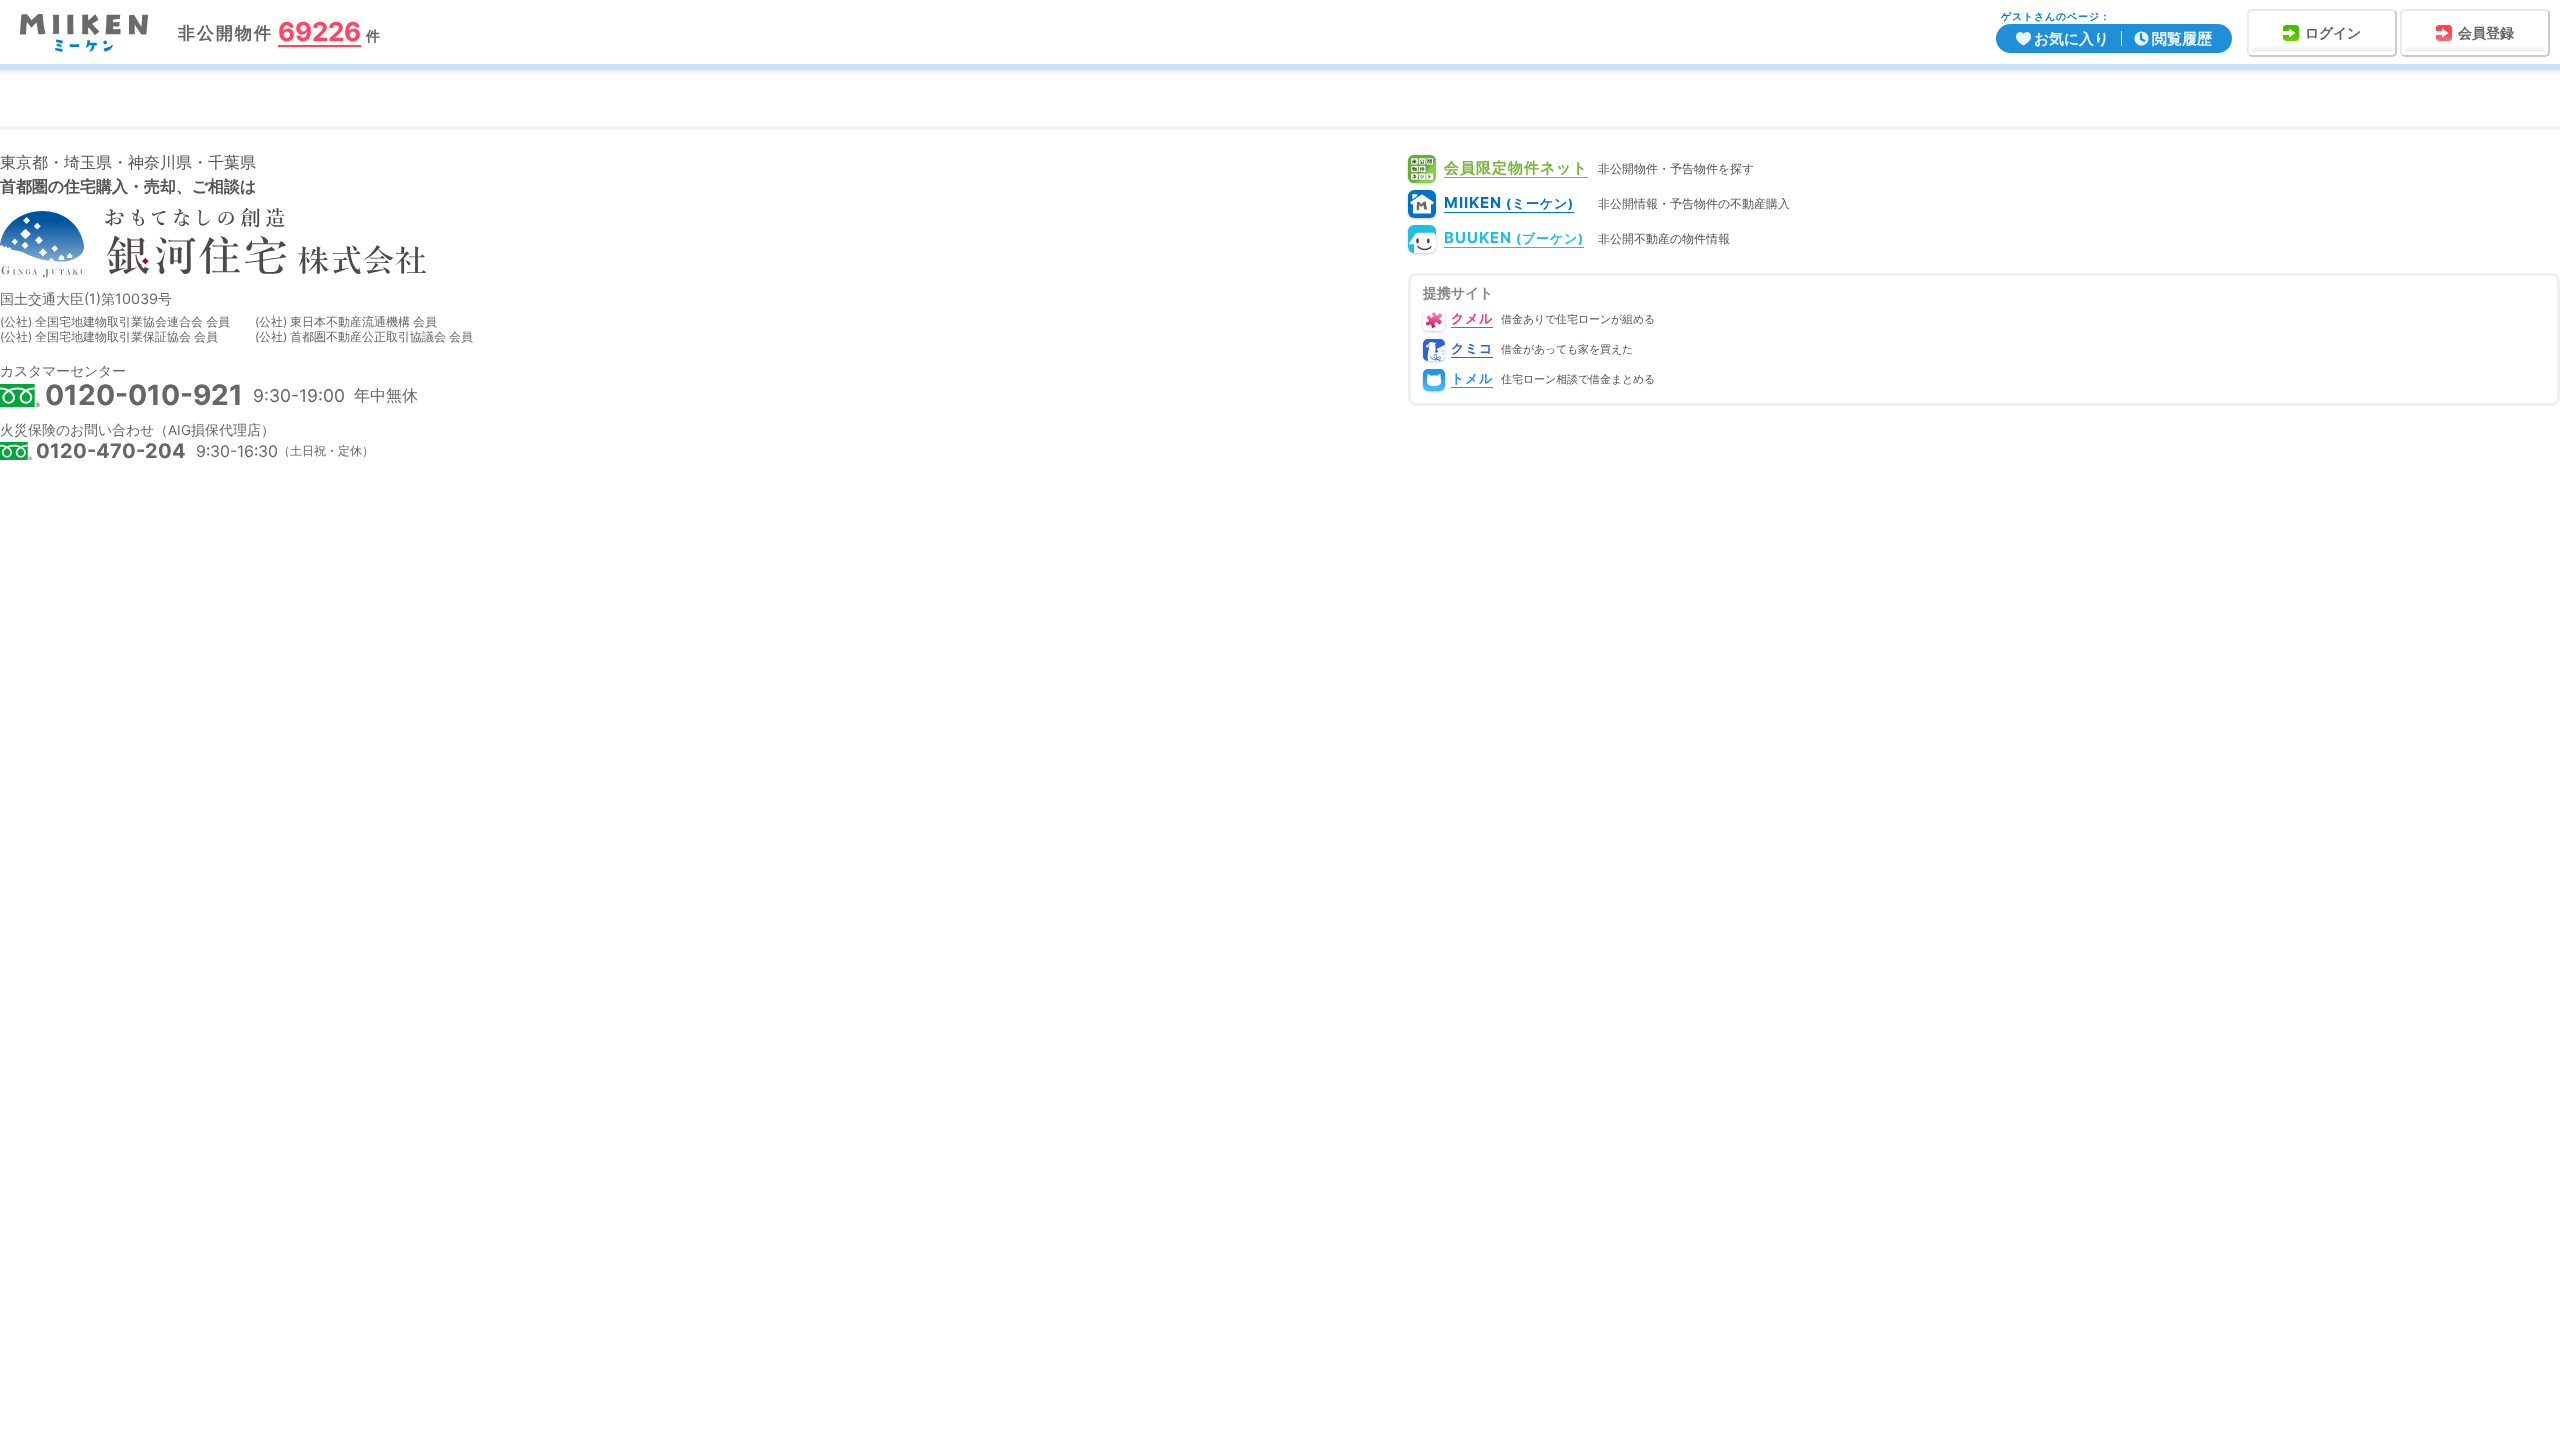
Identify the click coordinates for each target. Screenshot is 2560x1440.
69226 (319, 33)
